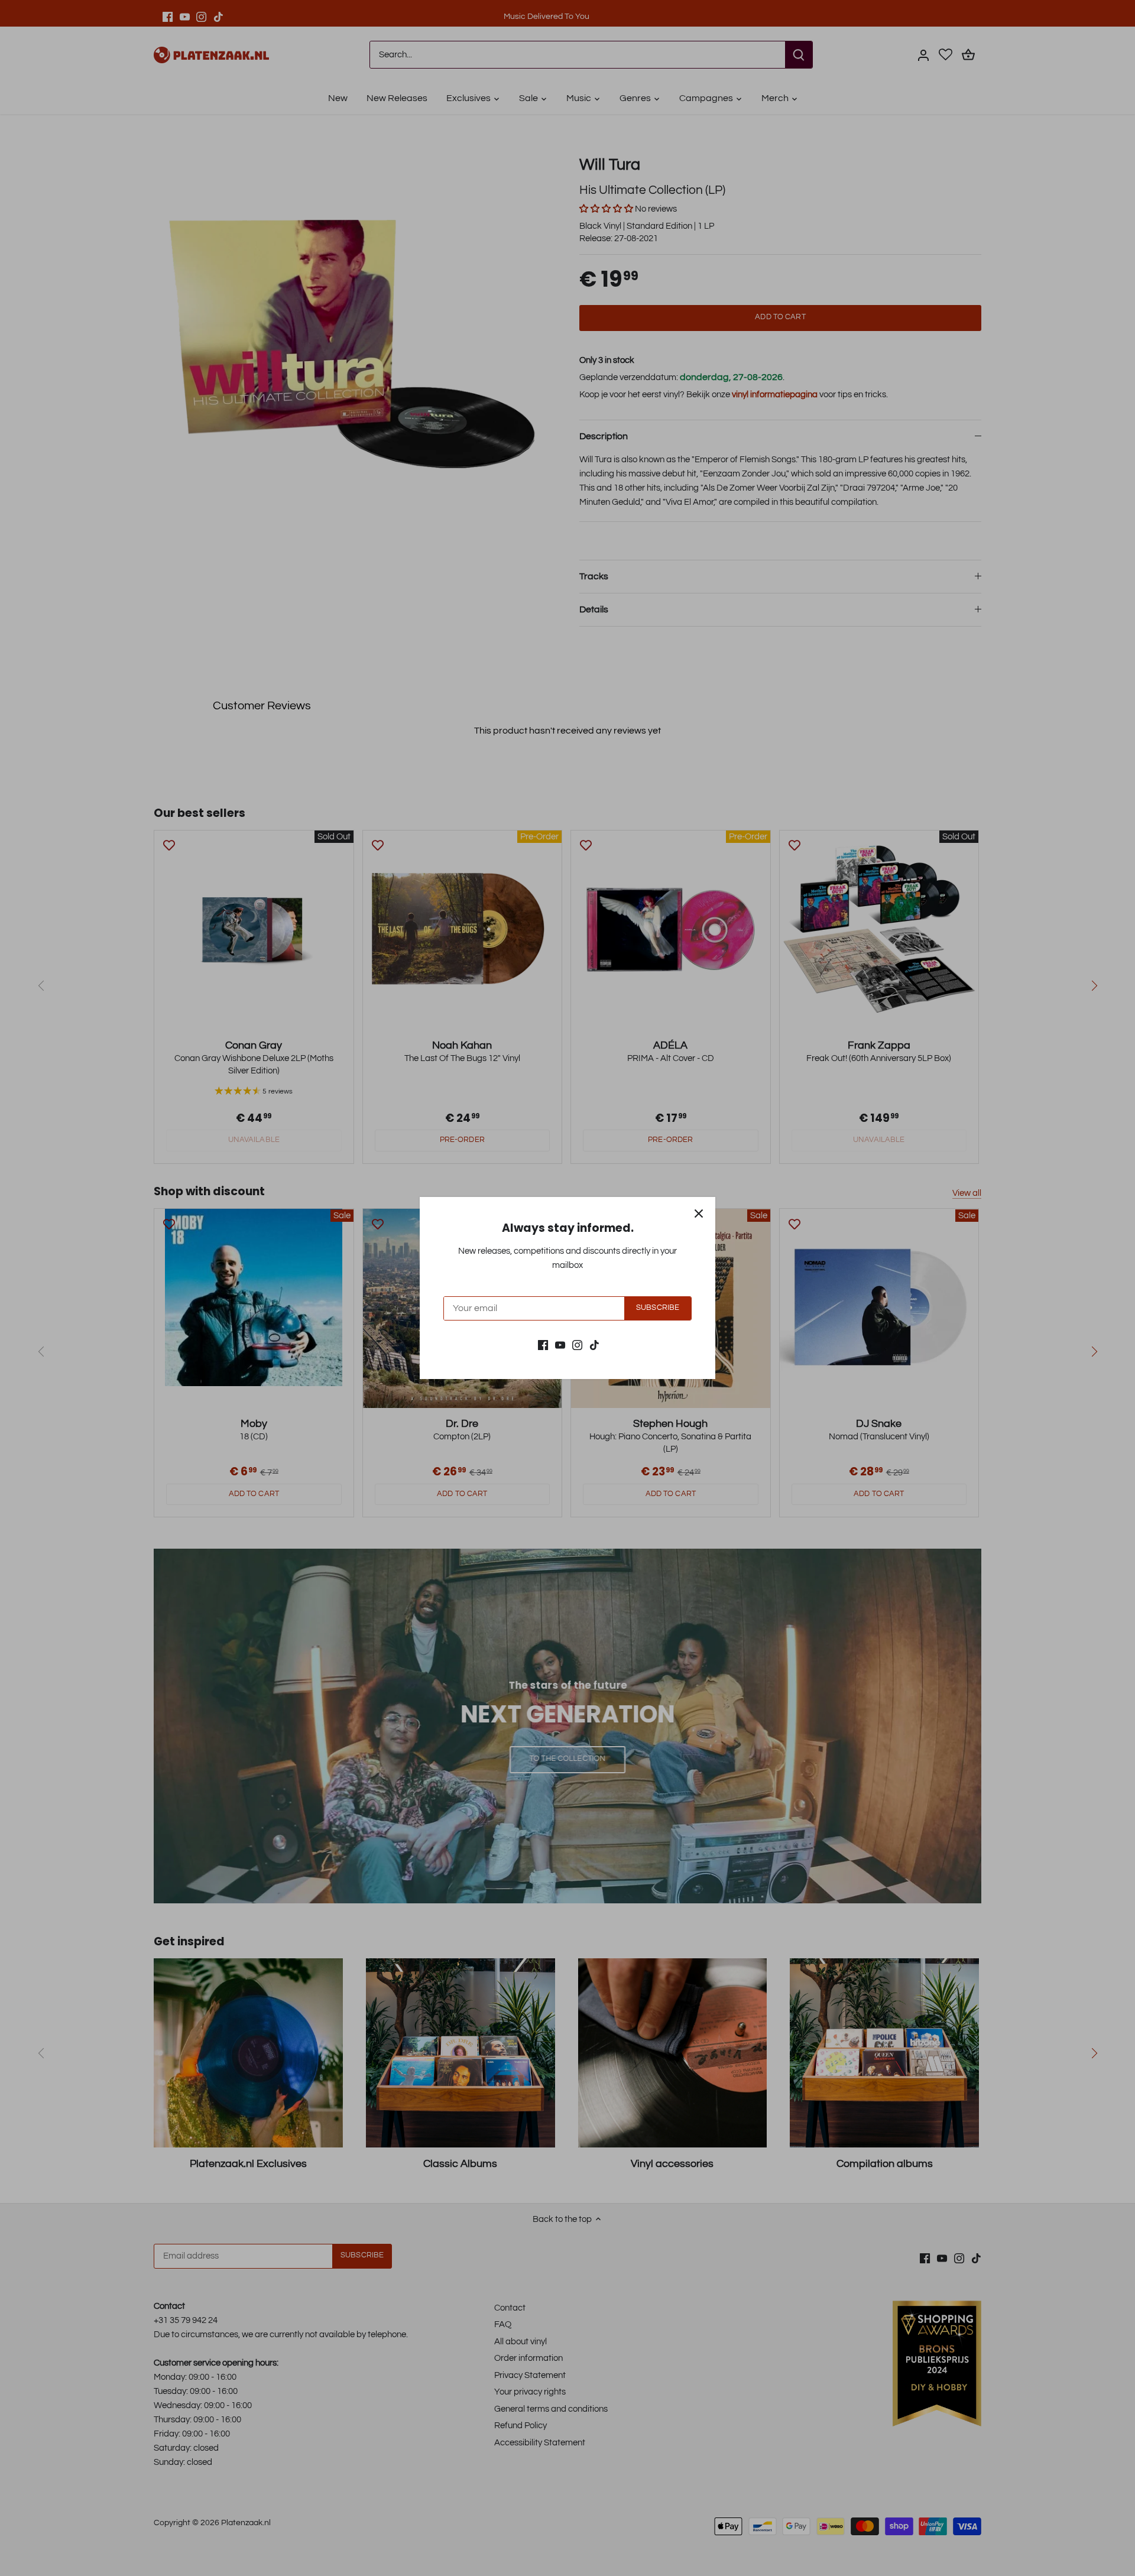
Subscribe (658, 1308)
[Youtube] (560, 1344)
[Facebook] (543, 1344)
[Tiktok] (594, 1344)
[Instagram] (577, 1344)
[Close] (699, 1214)
